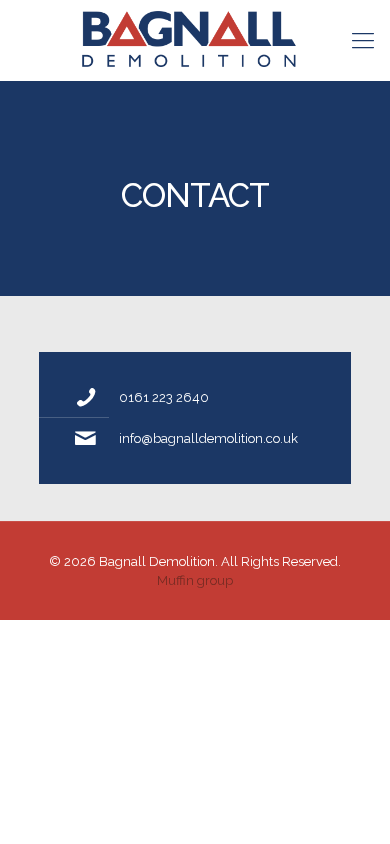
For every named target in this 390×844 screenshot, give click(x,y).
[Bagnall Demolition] (195, 40)
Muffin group (195, 580)
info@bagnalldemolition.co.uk (208, 438)
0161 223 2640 (164, 397)
